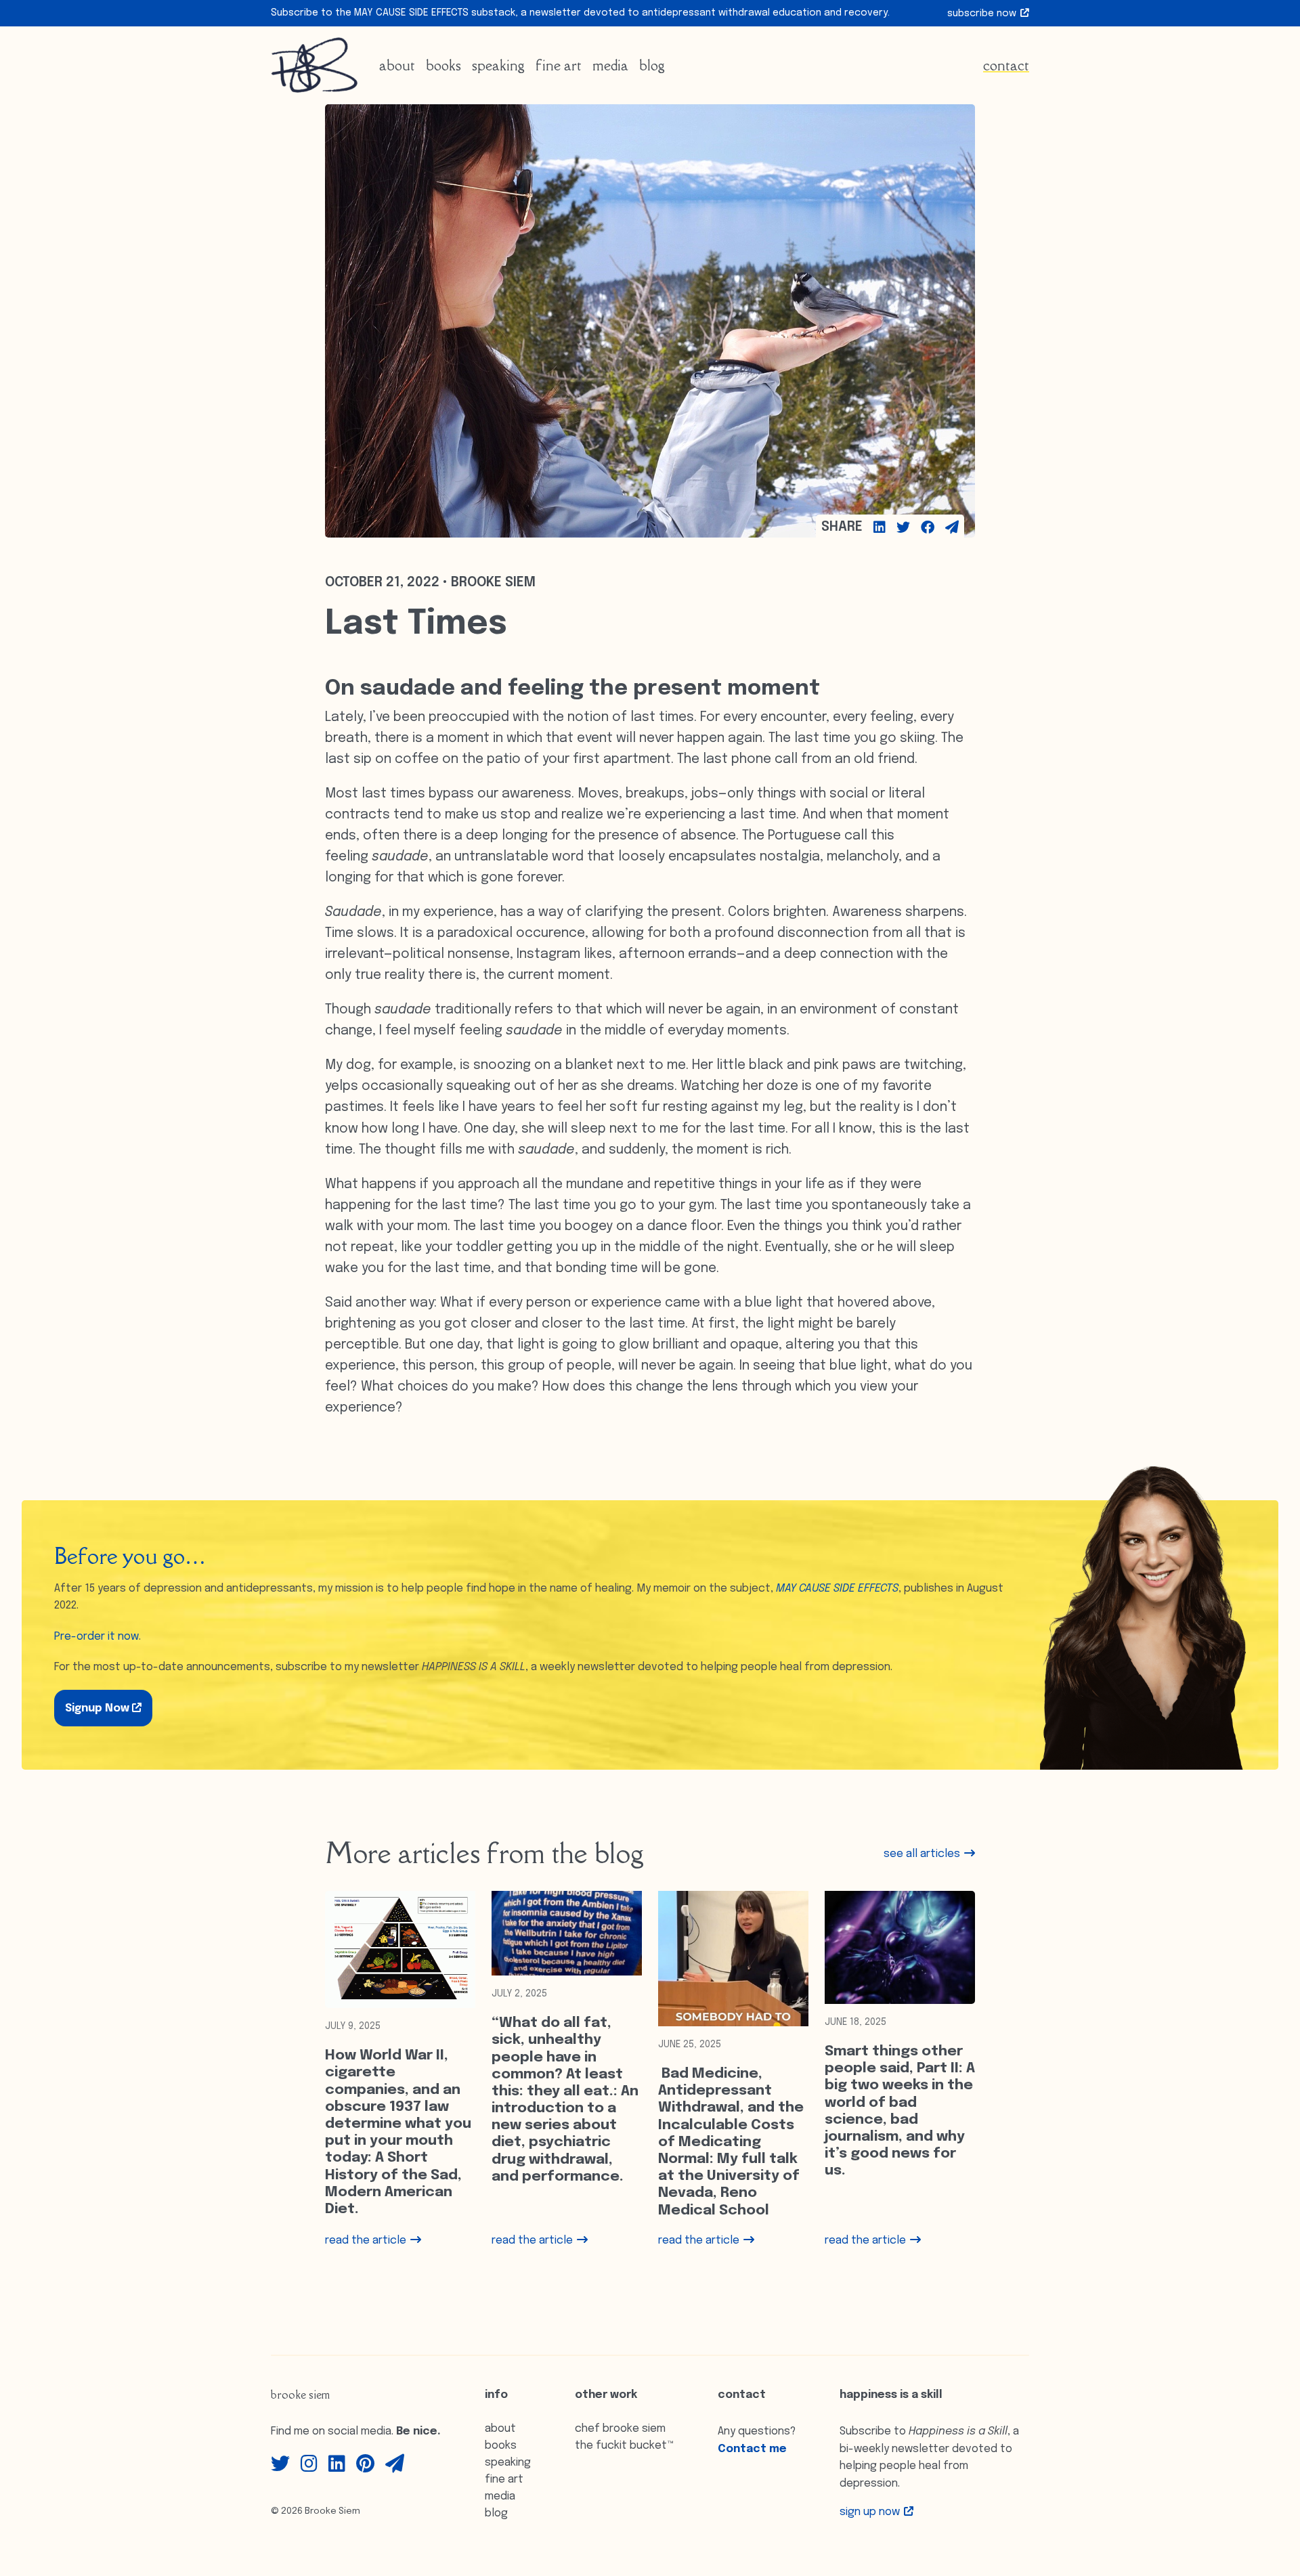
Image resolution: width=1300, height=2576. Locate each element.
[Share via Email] (952, 527)
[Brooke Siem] (314, 65)
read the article (367, 2241)
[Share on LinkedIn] (880, 527)
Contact (1006, 65)
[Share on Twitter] (903, 527)
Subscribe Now (983, 14)
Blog (652, 65)
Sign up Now (871, 2512)
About (397, 65)
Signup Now (99, 1708)
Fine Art (559, 65)
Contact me (752, 2449)
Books (443, 65)
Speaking (498, 65)
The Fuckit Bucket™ (625, 2446)
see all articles (923, 1854)
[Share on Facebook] (928, 527)
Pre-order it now (96, 1637)
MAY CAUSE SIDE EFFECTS (837, 1589)
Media (610, 65)
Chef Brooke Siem (620, 2429)
